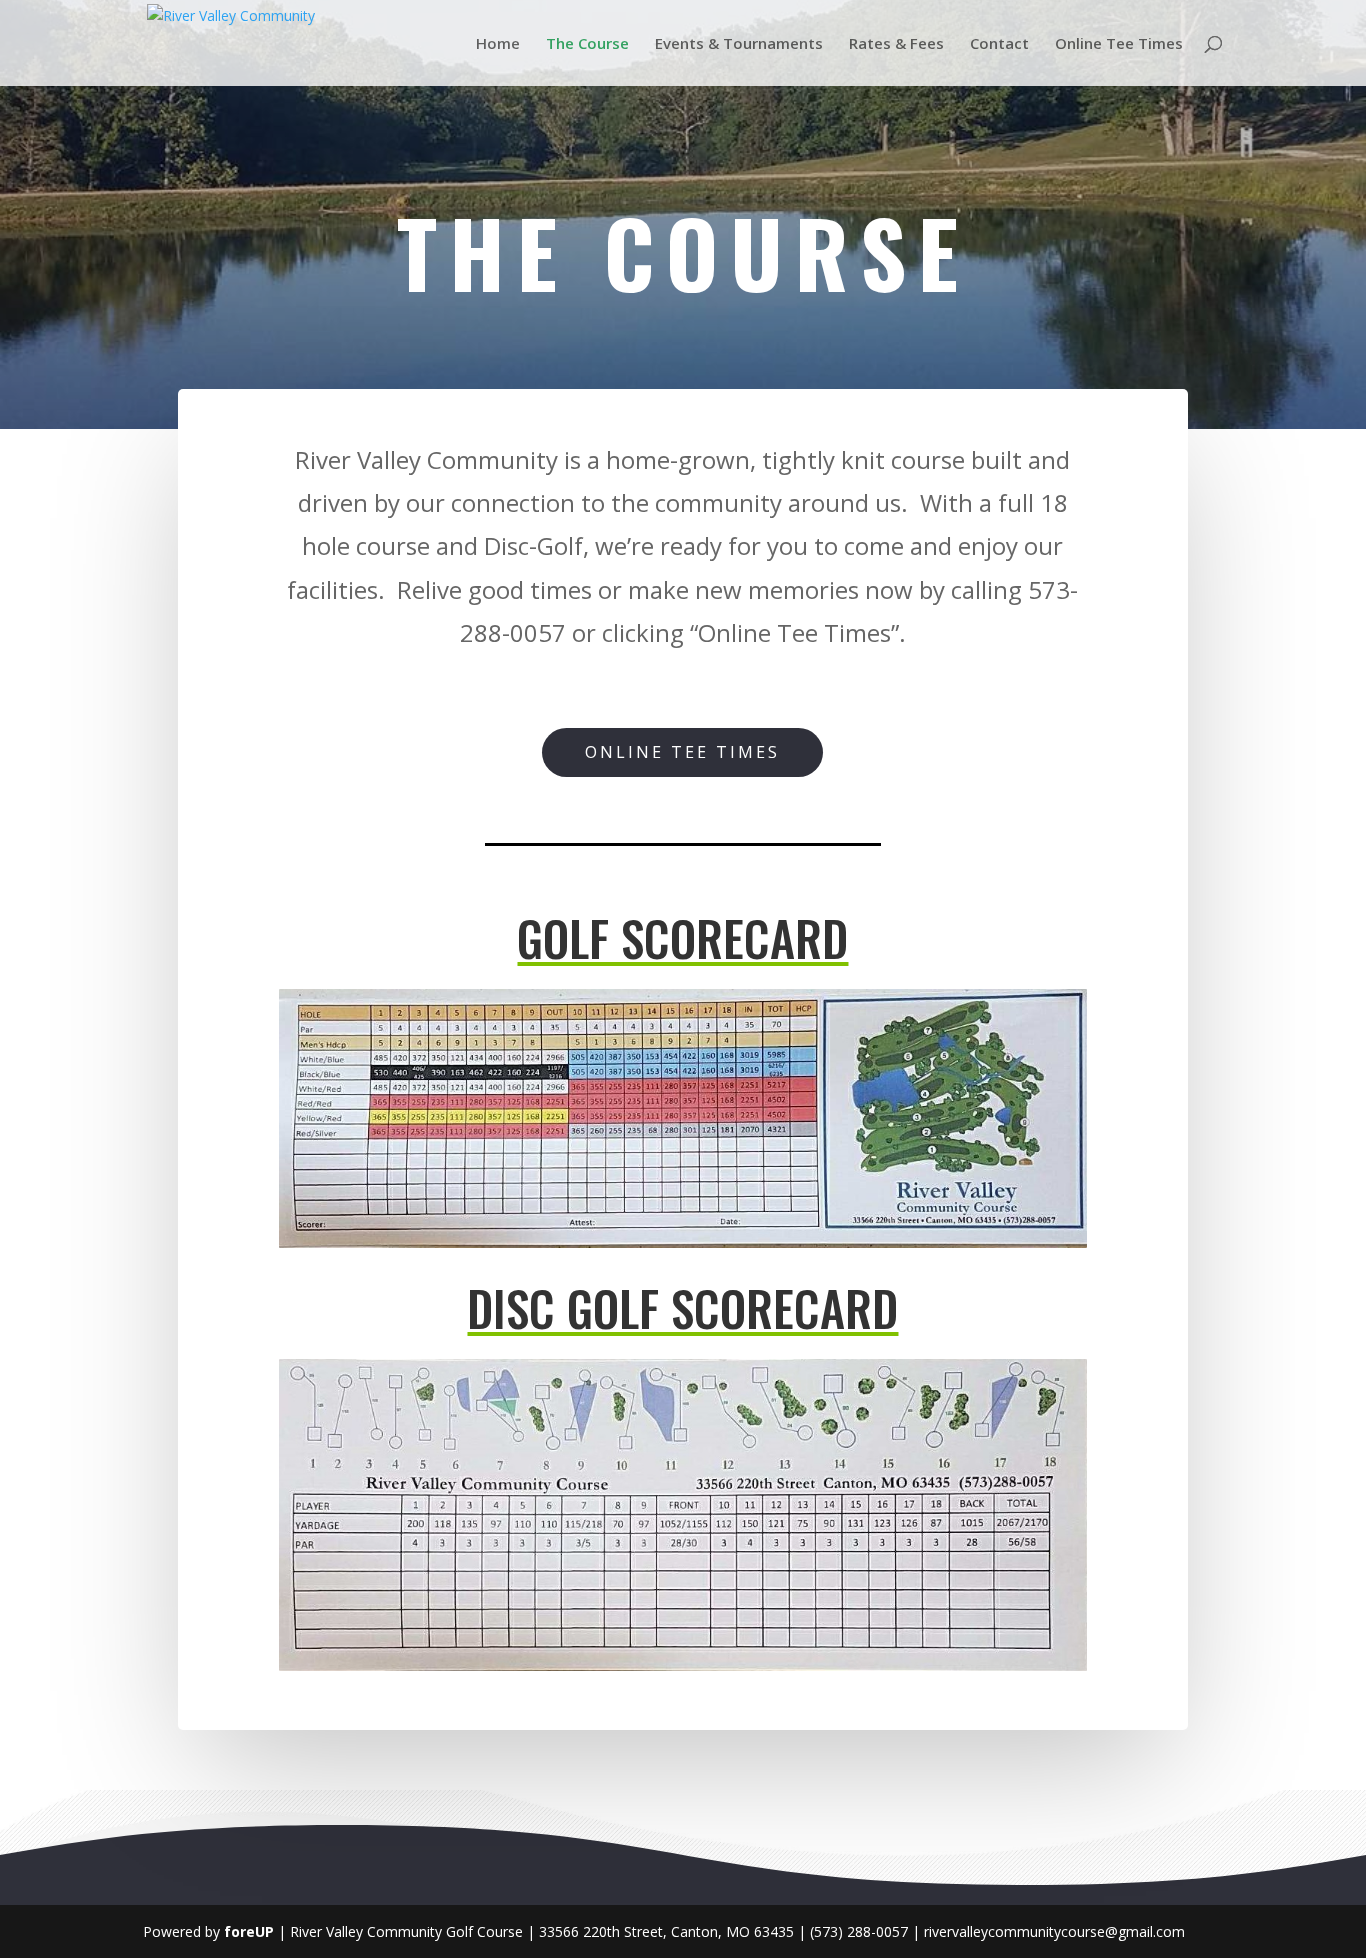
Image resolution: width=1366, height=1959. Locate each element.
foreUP (249, 1931)
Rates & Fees (896, 44)
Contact (999, 44)
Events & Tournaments (739, 44)
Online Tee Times (1119, 44)
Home (498, 44)
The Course (587, 44)
